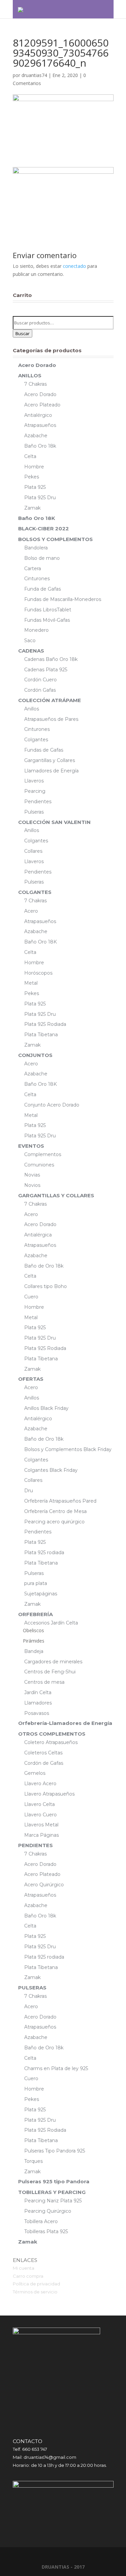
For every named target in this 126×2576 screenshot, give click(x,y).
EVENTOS (31, 1146)
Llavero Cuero (40, 1815)
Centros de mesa (44, 1682)
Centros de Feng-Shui (50, 1672)
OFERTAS (31, 1379)
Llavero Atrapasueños (49, 1794)
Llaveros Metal (41, 1825)
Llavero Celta (39, 1804)
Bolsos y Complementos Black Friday (68, 1449)
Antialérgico (38, 415)
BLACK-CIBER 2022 (44, 528)
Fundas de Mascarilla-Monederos (63, 599)
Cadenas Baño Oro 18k (51, 659)
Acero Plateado (42, 405)
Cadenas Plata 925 (46, 670)
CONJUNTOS (35, 1055)
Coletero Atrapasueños (51, 1742)
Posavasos (37, 1713)
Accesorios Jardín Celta (51, 1623)
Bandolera (36, 548)
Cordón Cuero (40, 680)
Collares (33, 851)
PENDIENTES (35, 1845)
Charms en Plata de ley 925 (56, 2068)
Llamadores (38, 1703)
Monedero (36, 630)
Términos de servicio (35, 2292)
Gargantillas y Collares (50, 760)
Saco (30, 640)
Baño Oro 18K (37, 518)
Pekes (32, 477)
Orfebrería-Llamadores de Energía (65, 1723)
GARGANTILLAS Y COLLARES (56, 1195)
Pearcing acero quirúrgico (54, 1522)
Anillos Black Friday (46, 1408)
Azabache (36, 436)
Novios (32, 1185)
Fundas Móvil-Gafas (47, 620)
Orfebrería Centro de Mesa (55, 1511)
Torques (33, 2161)
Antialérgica (38, 1235)
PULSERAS (32, 1988)
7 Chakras (35, 384)
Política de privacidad (36, 2284)
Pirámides (34, 1641)
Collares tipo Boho (46, 1286)
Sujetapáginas (41, 1594)
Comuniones (39, 1165)
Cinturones (37, 579)
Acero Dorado (37, 365)
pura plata (36, 1583)
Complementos (43, 1154)
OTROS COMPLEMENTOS (52, 1734)
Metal (31, 983)
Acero (31, 911)
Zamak (32, 508)
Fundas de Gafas (44, 750)
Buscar (23, 333)
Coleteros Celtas (43, 1753)
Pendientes (38, 802)
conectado (74, 266)
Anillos (32, 709)
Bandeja (34, 1651)
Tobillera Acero (41, 2221)
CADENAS (31, 651)
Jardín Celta (38, 1692)
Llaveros (34, 781)
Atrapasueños (40, 425)
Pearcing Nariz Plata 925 (53, 2201)
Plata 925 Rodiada (45, 1024)
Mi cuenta (24, 2268)
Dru (29, 1491)
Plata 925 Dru (40, 498)
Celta (30, 456)
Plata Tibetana (41, 1035)
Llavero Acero (40, 1784)
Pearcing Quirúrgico (48, 2211)
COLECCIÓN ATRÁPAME (50, 700)
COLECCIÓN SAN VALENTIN (54, 822)
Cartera (33, 569)
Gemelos (35, 1773)
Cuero (31, 1297)
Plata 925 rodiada (44, 1552)
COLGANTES (35, 892)
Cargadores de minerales (53, 1662)
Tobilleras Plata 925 (46, 2231)
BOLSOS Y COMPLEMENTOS (55, 539)
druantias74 (34, 75)
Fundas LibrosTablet (48, 610)
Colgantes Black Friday (51, 1470)
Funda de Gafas (43, 589)
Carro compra (28, 2276)
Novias (32, 1175)
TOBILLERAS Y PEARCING (52, 2192)
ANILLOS (30, 375)
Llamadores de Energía (51, 771)
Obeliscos (33, 1630)
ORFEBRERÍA (35, 1614)
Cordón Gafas (40, 690)
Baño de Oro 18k (44, 1266)
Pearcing (35, 791)
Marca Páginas (41, 1835)
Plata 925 (35, 487)
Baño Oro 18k (40, 446)
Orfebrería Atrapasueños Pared (60, 1501)
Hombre (34, 467)
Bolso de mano (42, 558)
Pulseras (34, 812)
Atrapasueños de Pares (51, 719)
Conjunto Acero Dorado (52, 1105)
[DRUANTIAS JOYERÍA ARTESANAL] (20, 9)
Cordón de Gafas (44, 1763)
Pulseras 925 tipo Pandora (54, 2181)
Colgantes (36, 740)
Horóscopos (38, 973)
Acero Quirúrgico (44, 1885)
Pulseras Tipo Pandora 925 (55, 2151)
